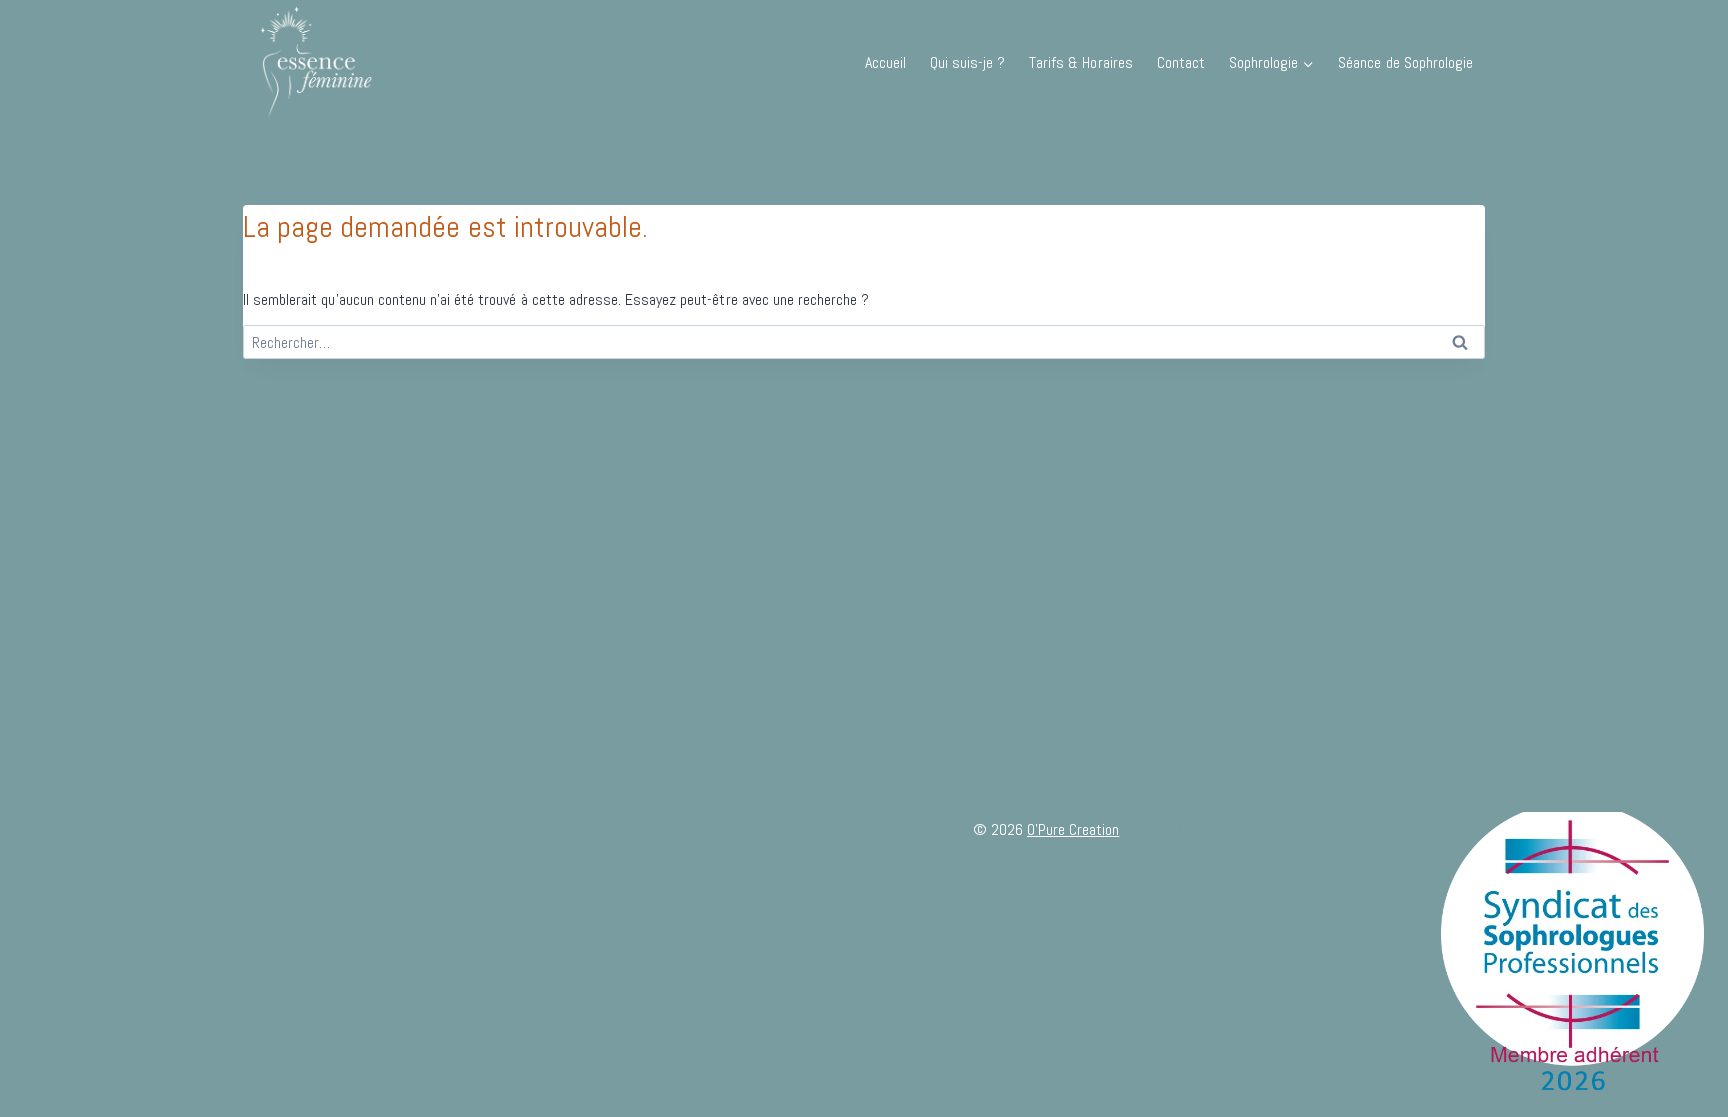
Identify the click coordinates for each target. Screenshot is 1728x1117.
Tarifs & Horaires (1081, 62)
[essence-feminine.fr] (313, 62)
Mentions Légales (1231, 829)
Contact (1181, 62)
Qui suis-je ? (967, 62)
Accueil (885, 62)
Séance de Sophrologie (1405, 62)
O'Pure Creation (1073, 829)
